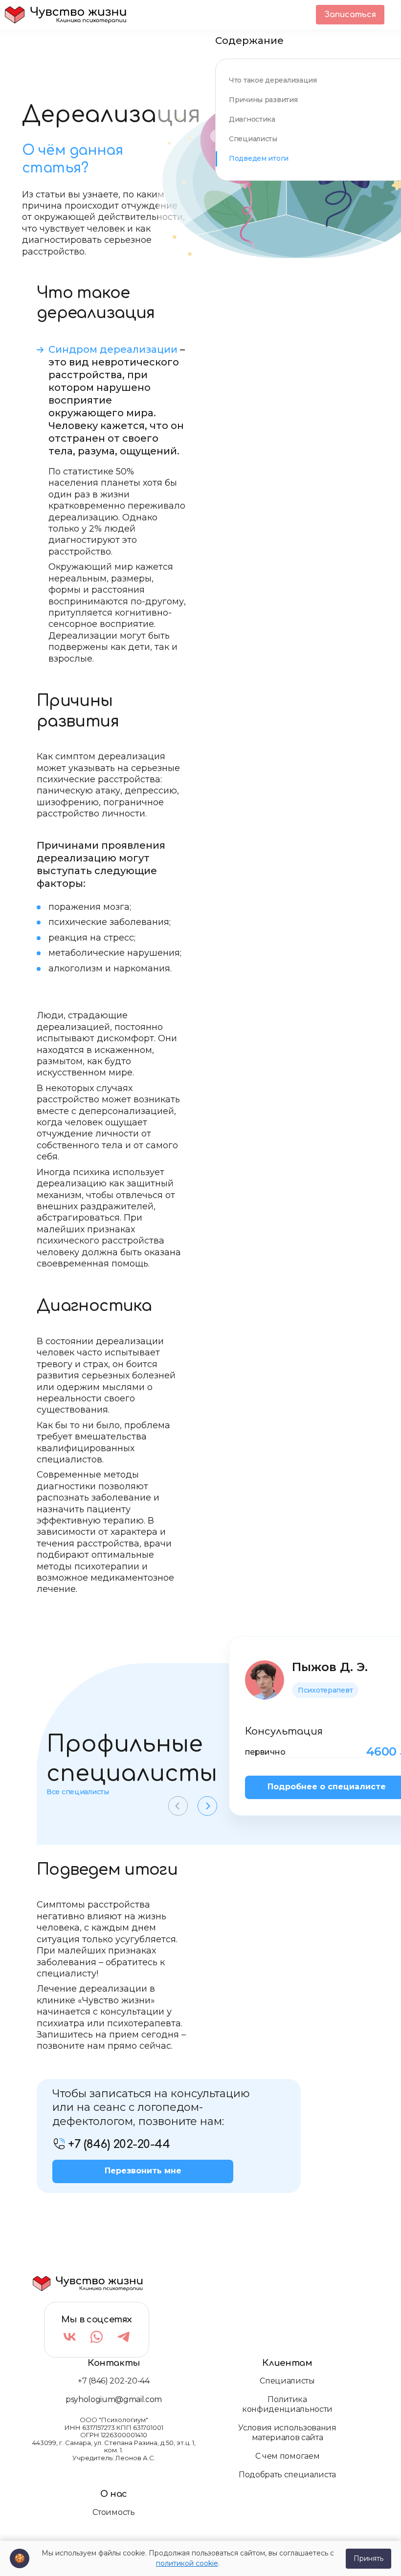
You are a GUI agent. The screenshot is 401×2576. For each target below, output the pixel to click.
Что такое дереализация (273, 80)
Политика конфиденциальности (287, 2404)
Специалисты (253, 139)
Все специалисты (78, 1792)
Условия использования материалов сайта (287, 2433)
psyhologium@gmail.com (114, 2399)
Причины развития (263, 100)
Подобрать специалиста (287, 2475)
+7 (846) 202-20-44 (113, 2381)
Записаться (350, 15)
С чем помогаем (288, 2456)
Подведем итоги (259, 158)
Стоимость (113, 2512)
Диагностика (252, 119)
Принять (368, 2558)
